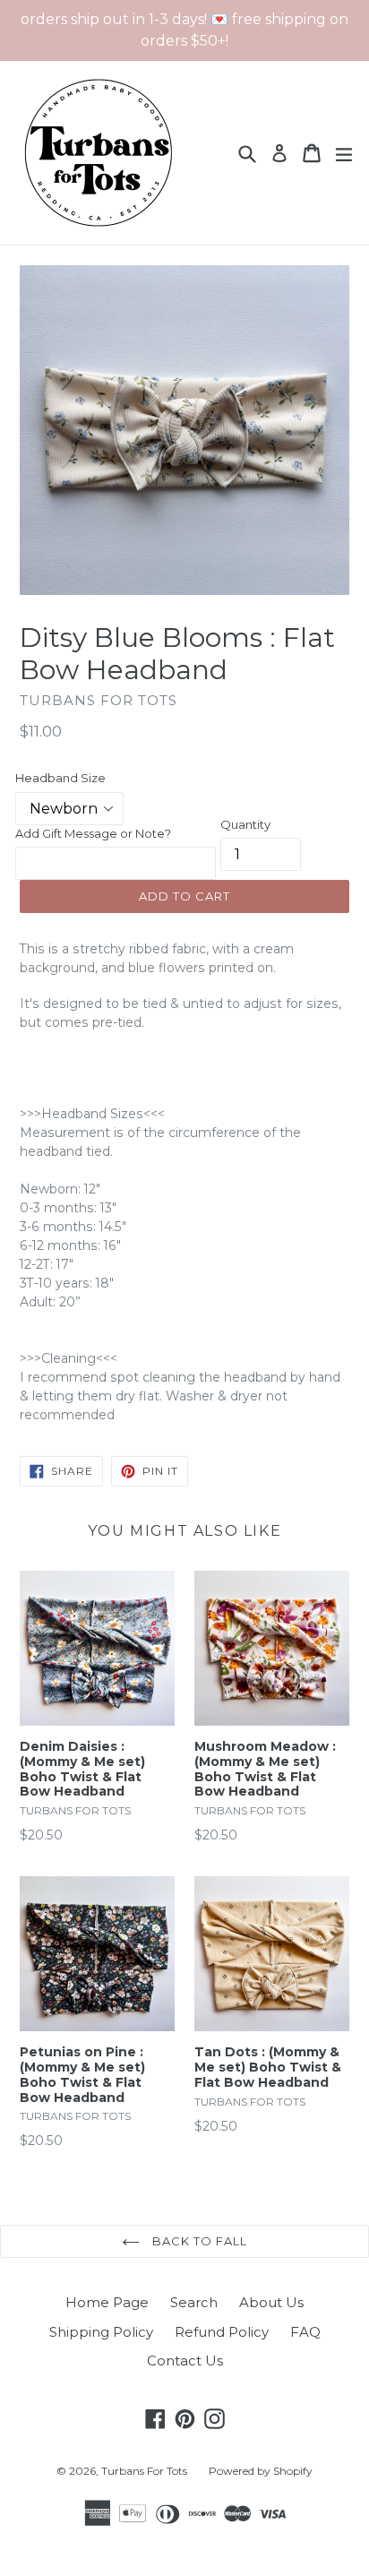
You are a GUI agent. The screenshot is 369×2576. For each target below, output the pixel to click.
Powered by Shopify (261, 2471)
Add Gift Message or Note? (93, 833)
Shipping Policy (101, 2332)
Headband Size (60, 778)
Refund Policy (222, 2332)
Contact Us (185, 2361)
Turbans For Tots (144, 2471)
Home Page (107, 2302)
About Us (271, 2302)
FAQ (305, 2332)
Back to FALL (198, 2241)
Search (194, 2302)
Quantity (245, 824)
